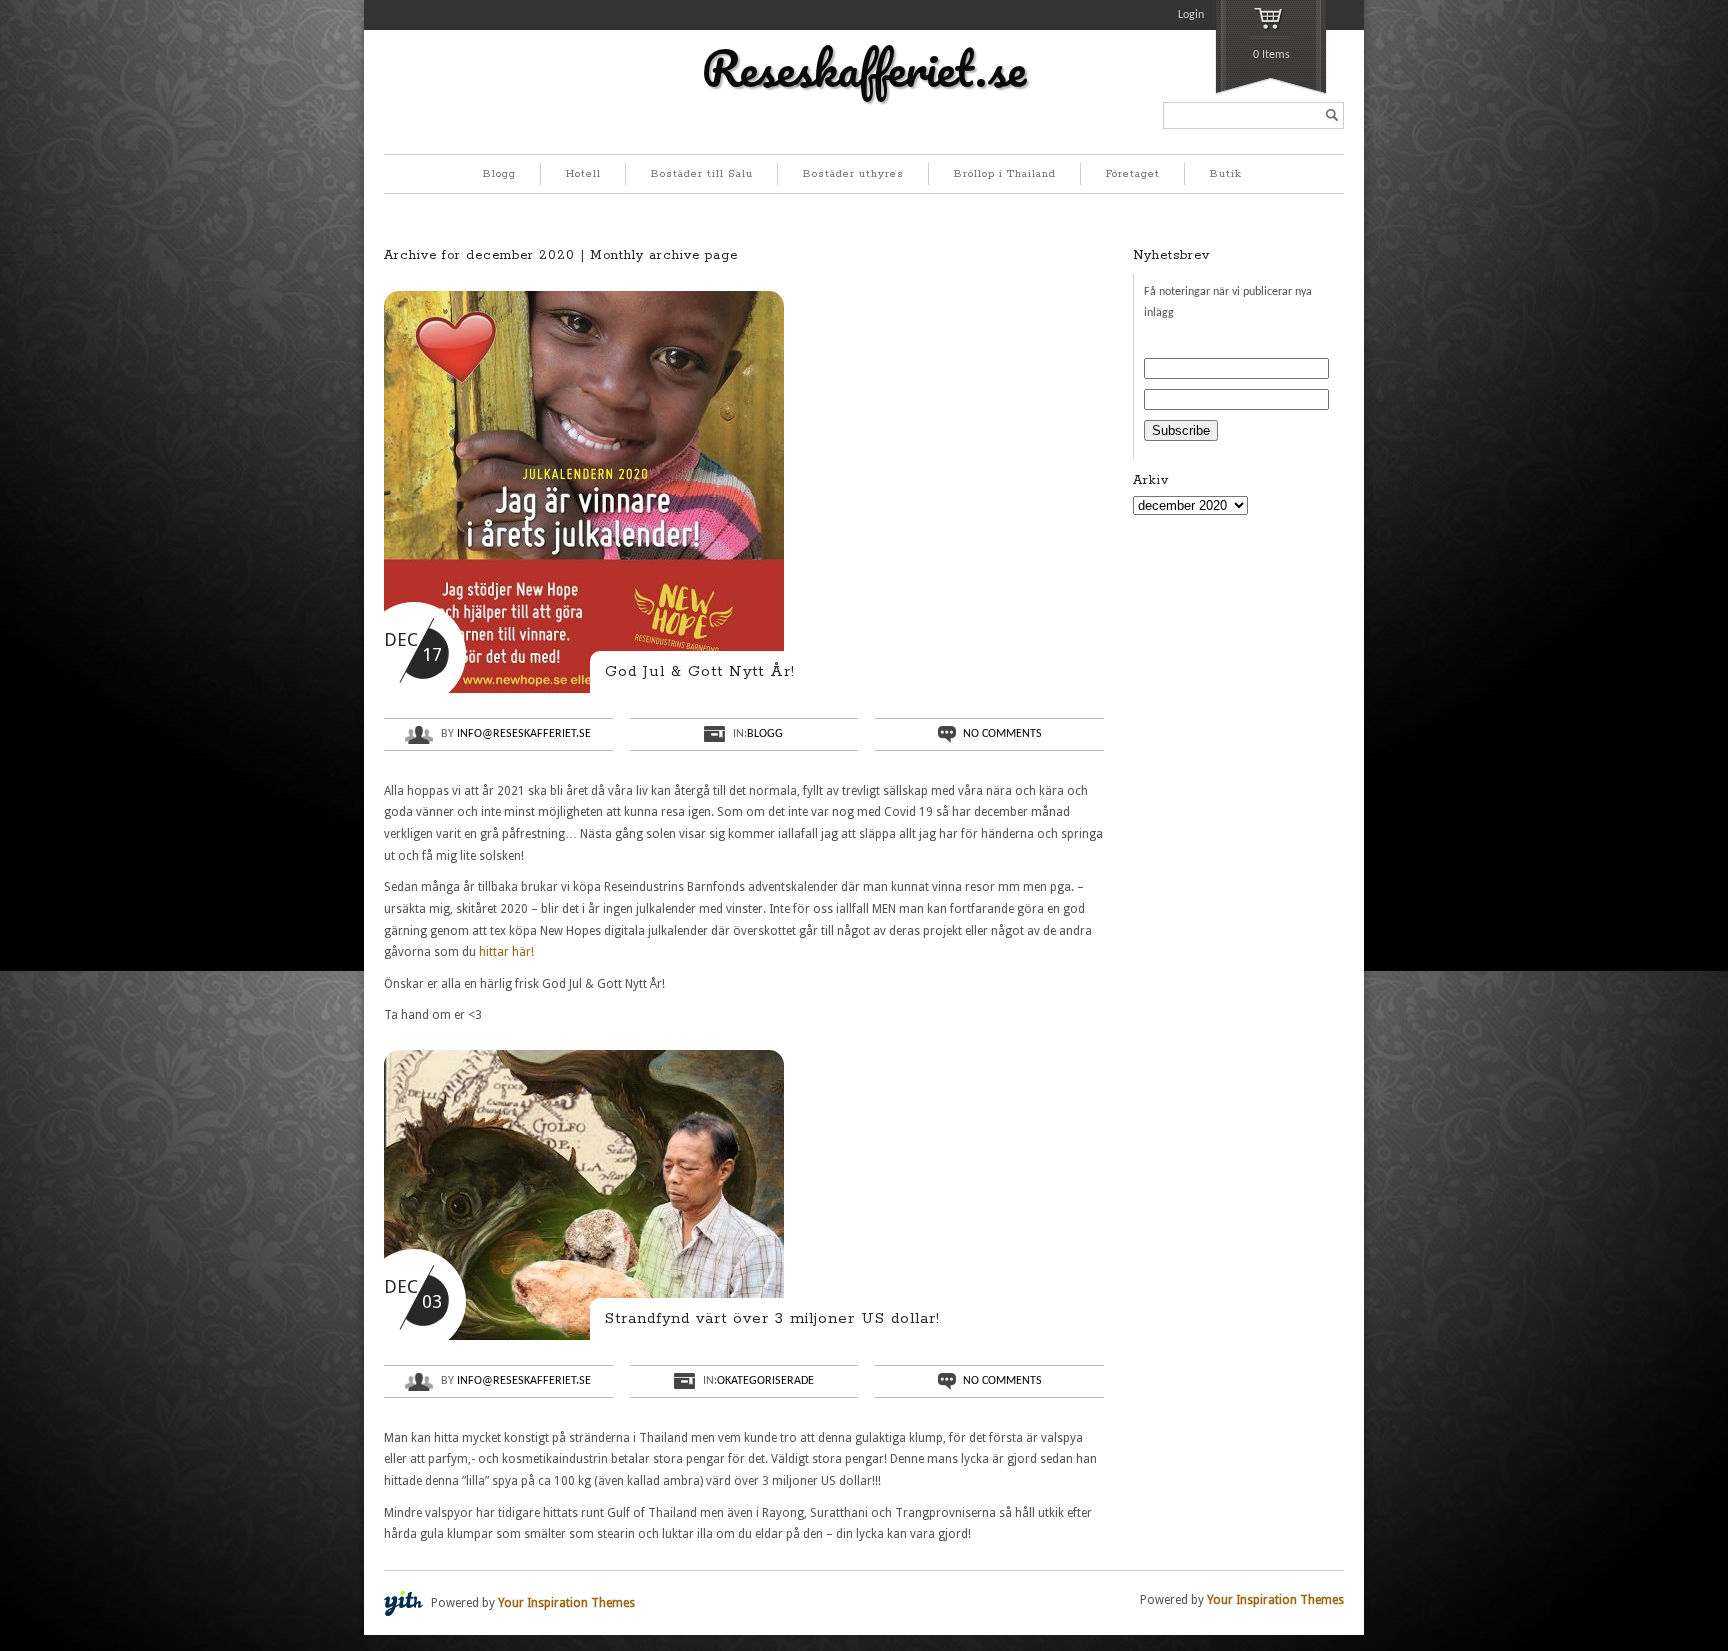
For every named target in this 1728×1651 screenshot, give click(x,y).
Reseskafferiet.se (864, 68)
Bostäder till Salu (702, 174)
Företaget (1133, 174)
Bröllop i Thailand (1005, 174)
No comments (1002, 734)
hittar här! (506, 952)
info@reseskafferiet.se (524, 734)
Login (1191, 15)
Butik (1226, 174)
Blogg (499, 174)
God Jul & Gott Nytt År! (700, 671)
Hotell (583, 174)
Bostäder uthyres (853, 174)
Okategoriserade (765, 1381)
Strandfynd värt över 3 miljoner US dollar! (772, 1318)
